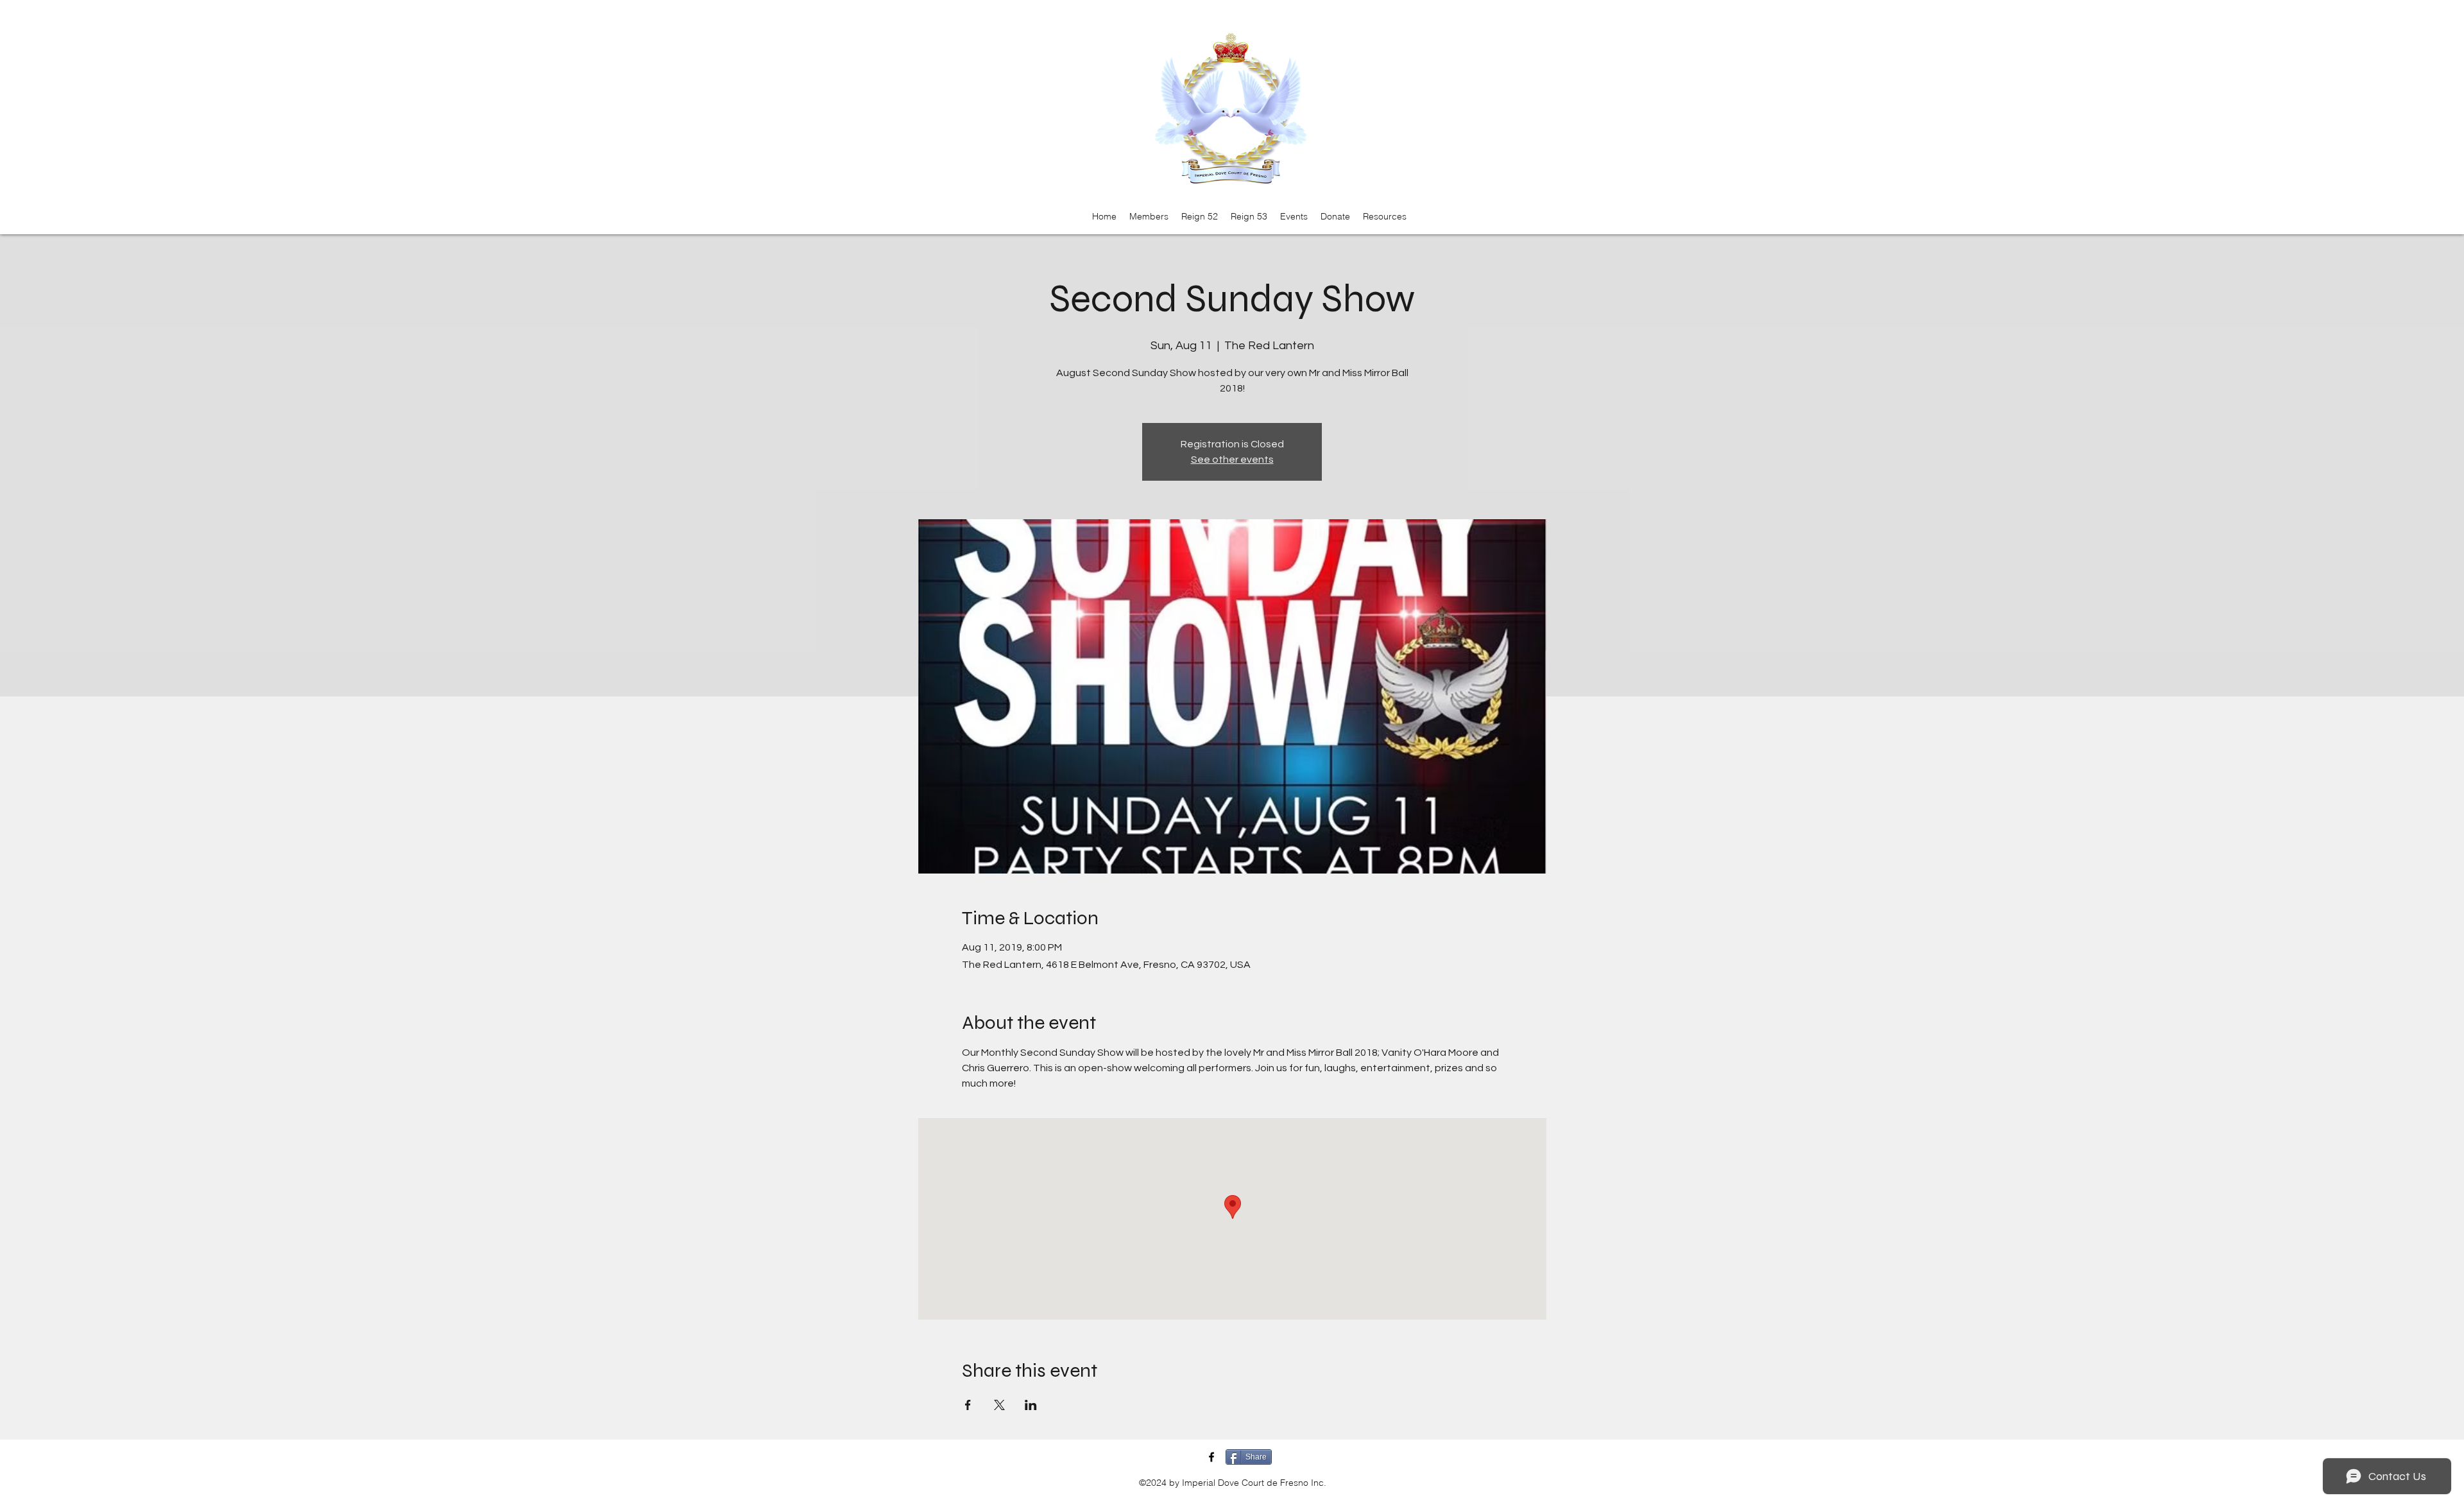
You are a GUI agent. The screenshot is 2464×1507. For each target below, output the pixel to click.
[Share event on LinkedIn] (1031, 1405)
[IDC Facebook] (1211, 1457)
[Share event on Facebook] (968, 1405)
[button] (1149, 216)
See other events (1232, 460)
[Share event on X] (999, 1405)
